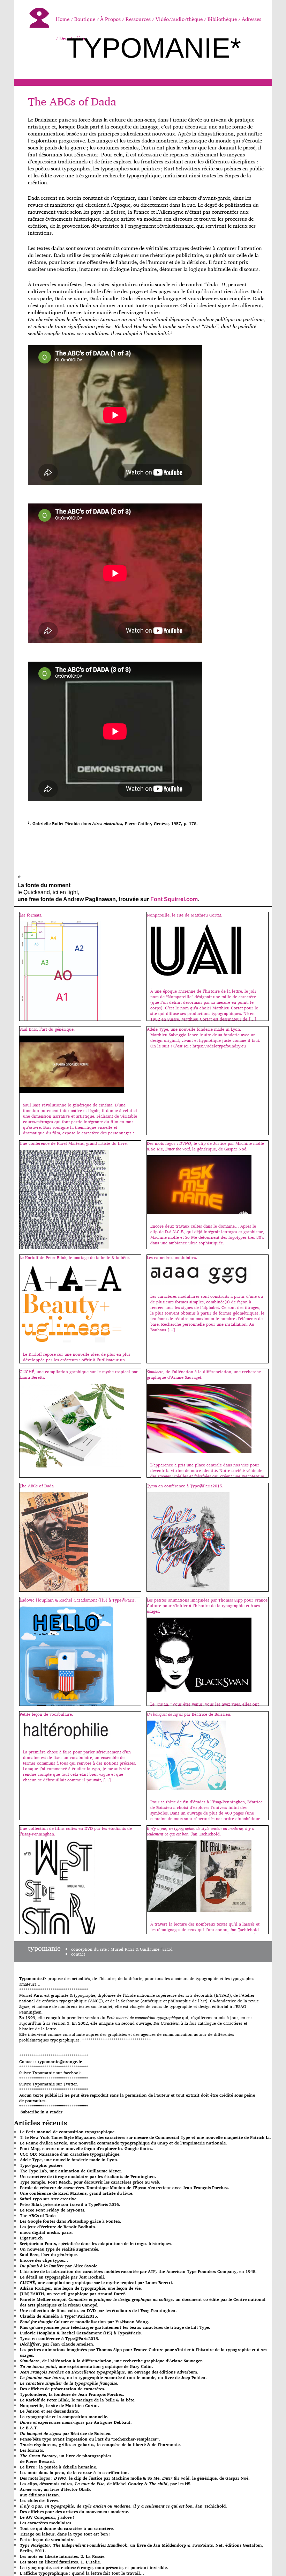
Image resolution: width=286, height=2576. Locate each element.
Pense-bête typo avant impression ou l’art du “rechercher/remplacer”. (90, 2439)
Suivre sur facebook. (50, 2073)
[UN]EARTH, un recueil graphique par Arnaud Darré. (73, 2294)
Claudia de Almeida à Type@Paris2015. (59, 2316)
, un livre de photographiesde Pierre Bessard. (66, 2459)
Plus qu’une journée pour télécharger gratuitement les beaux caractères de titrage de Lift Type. (115, 2327)
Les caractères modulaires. (46, 2523)
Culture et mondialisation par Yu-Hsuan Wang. (85, 2322)
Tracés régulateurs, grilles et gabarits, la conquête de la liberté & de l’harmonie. (100, 2445)
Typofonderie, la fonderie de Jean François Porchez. (72, 2394)
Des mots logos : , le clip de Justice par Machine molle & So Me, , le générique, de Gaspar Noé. (135, 2478)
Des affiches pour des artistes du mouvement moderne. (75, 2512)
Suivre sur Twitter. (49, 2084)
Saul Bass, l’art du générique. (49, 2255)
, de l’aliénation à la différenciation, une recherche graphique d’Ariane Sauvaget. (112, 2361)
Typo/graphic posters (41, 2165)
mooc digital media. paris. (46, 2232)
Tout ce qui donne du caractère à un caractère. (67, 2528)
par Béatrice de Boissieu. (66, 2433)
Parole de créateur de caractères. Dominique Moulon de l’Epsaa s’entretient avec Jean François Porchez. (125, 2188)
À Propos (110, 19)
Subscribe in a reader (42, 2112)
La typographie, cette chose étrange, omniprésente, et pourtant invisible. (94, 2567)
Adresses (251, 19)
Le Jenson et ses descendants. (50, 2411)
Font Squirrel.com (174, 899)
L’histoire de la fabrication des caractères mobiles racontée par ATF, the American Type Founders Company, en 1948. (138, 2271)
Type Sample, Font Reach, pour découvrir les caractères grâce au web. (90, 2182)
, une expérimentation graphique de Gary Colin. (86, 2366)
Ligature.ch (31, 2238)
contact (78, 1954)
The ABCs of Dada (72, 101)
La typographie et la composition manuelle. (64, 2417)
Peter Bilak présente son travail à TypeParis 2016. (70, 2204)
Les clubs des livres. (39, 2500)
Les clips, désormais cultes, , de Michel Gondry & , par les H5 (105, 2484)
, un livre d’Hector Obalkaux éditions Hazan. (55, 2492)
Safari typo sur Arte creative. (49, 2199)
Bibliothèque (222, 19)
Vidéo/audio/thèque (179, 19)
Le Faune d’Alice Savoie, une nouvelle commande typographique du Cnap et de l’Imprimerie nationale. (123, 2143)
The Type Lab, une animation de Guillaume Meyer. (71, 2171)
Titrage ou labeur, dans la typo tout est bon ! (65, 2534)
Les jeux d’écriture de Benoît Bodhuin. (58, 2227)
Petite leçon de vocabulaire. (48, 2540)
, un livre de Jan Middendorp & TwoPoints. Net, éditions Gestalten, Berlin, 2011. (142, 2548)
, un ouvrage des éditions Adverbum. (109, 2372)
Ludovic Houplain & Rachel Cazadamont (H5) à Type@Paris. (81, 2333)
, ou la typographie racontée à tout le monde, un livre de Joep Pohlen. (113, 2378)
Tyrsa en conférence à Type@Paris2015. (60, 2338)
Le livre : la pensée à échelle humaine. (59, 2467)
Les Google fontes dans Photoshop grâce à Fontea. (71, 2221)
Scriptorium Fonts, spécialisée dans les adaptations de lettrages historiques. (96, 2243)
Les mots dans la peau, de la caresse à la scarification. (74, 2472)
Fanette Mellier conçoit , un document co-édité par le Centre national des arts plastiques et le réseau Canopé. (143, 2302)
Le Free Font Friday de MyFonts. (53, 2210)
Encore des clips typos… (44, 2260)
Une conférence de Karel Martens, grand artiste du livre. (77, 2193)
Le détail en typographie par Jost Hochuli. (63, 2277)
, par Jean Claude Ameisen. (57, 2344)
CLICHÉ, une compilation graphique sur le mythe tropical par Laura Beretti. (97, 2283)
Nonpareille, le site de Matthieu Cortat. (60, 2405)
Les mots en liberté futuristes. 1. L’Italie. (61, 2562)
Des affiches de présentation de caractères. (63, 2389)
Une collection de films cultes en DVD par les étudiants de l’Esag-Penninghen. (98, 2310)
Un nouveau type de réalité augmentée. (60, 2249)
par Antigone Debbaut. (76, 2422)
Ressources (138, 19)
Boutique (85, 19)
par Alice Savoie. (59, 2266)
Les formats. (32, 2450)
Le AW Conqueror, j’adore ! (47, 2517)
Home (63, 19)
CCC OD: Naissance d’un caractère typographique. (70, 2154)
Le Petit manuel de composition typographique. (68, 2132)
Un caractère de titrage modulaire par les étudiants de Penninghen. (88, 2176)
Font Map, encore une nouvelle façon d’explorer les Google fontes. (87, 2148)
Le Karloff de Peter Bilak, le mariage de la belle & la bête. (78, 2400)
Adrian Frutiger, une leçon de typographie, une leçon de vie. (81, 2288)
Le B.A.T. (29, 2428)
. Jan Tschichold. (123, 2506)
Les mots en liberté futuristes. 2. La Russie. (63, 2556)
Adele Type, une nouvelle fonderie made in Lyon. (69, 2160)
